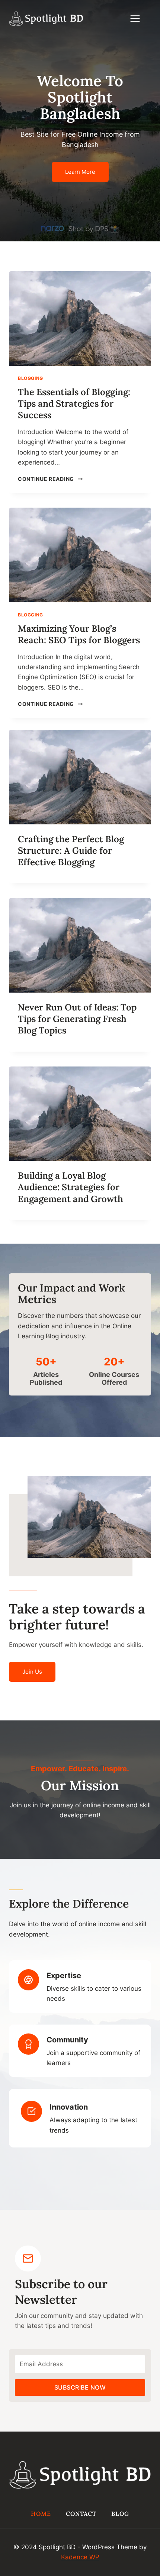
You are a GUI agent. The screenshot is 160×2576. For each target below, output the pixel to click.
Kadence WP (80, 2557)
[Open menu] (139, 18)
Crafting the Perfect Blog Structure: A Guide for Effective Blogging (71, 851)
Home (41, 2514)
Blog (120, 2514)
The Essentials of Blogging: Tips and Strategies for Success (74, 403)
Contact (81, 2514)
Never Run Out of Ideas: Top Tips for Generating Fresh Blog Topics (77, 1019)
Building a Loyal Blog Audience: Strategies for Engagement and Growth (71, 1187)
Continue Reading (49, 479)
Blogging (31, 378)
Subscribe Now (80, 2387)
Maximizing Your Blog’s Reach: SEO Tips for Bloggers (79, 634)
